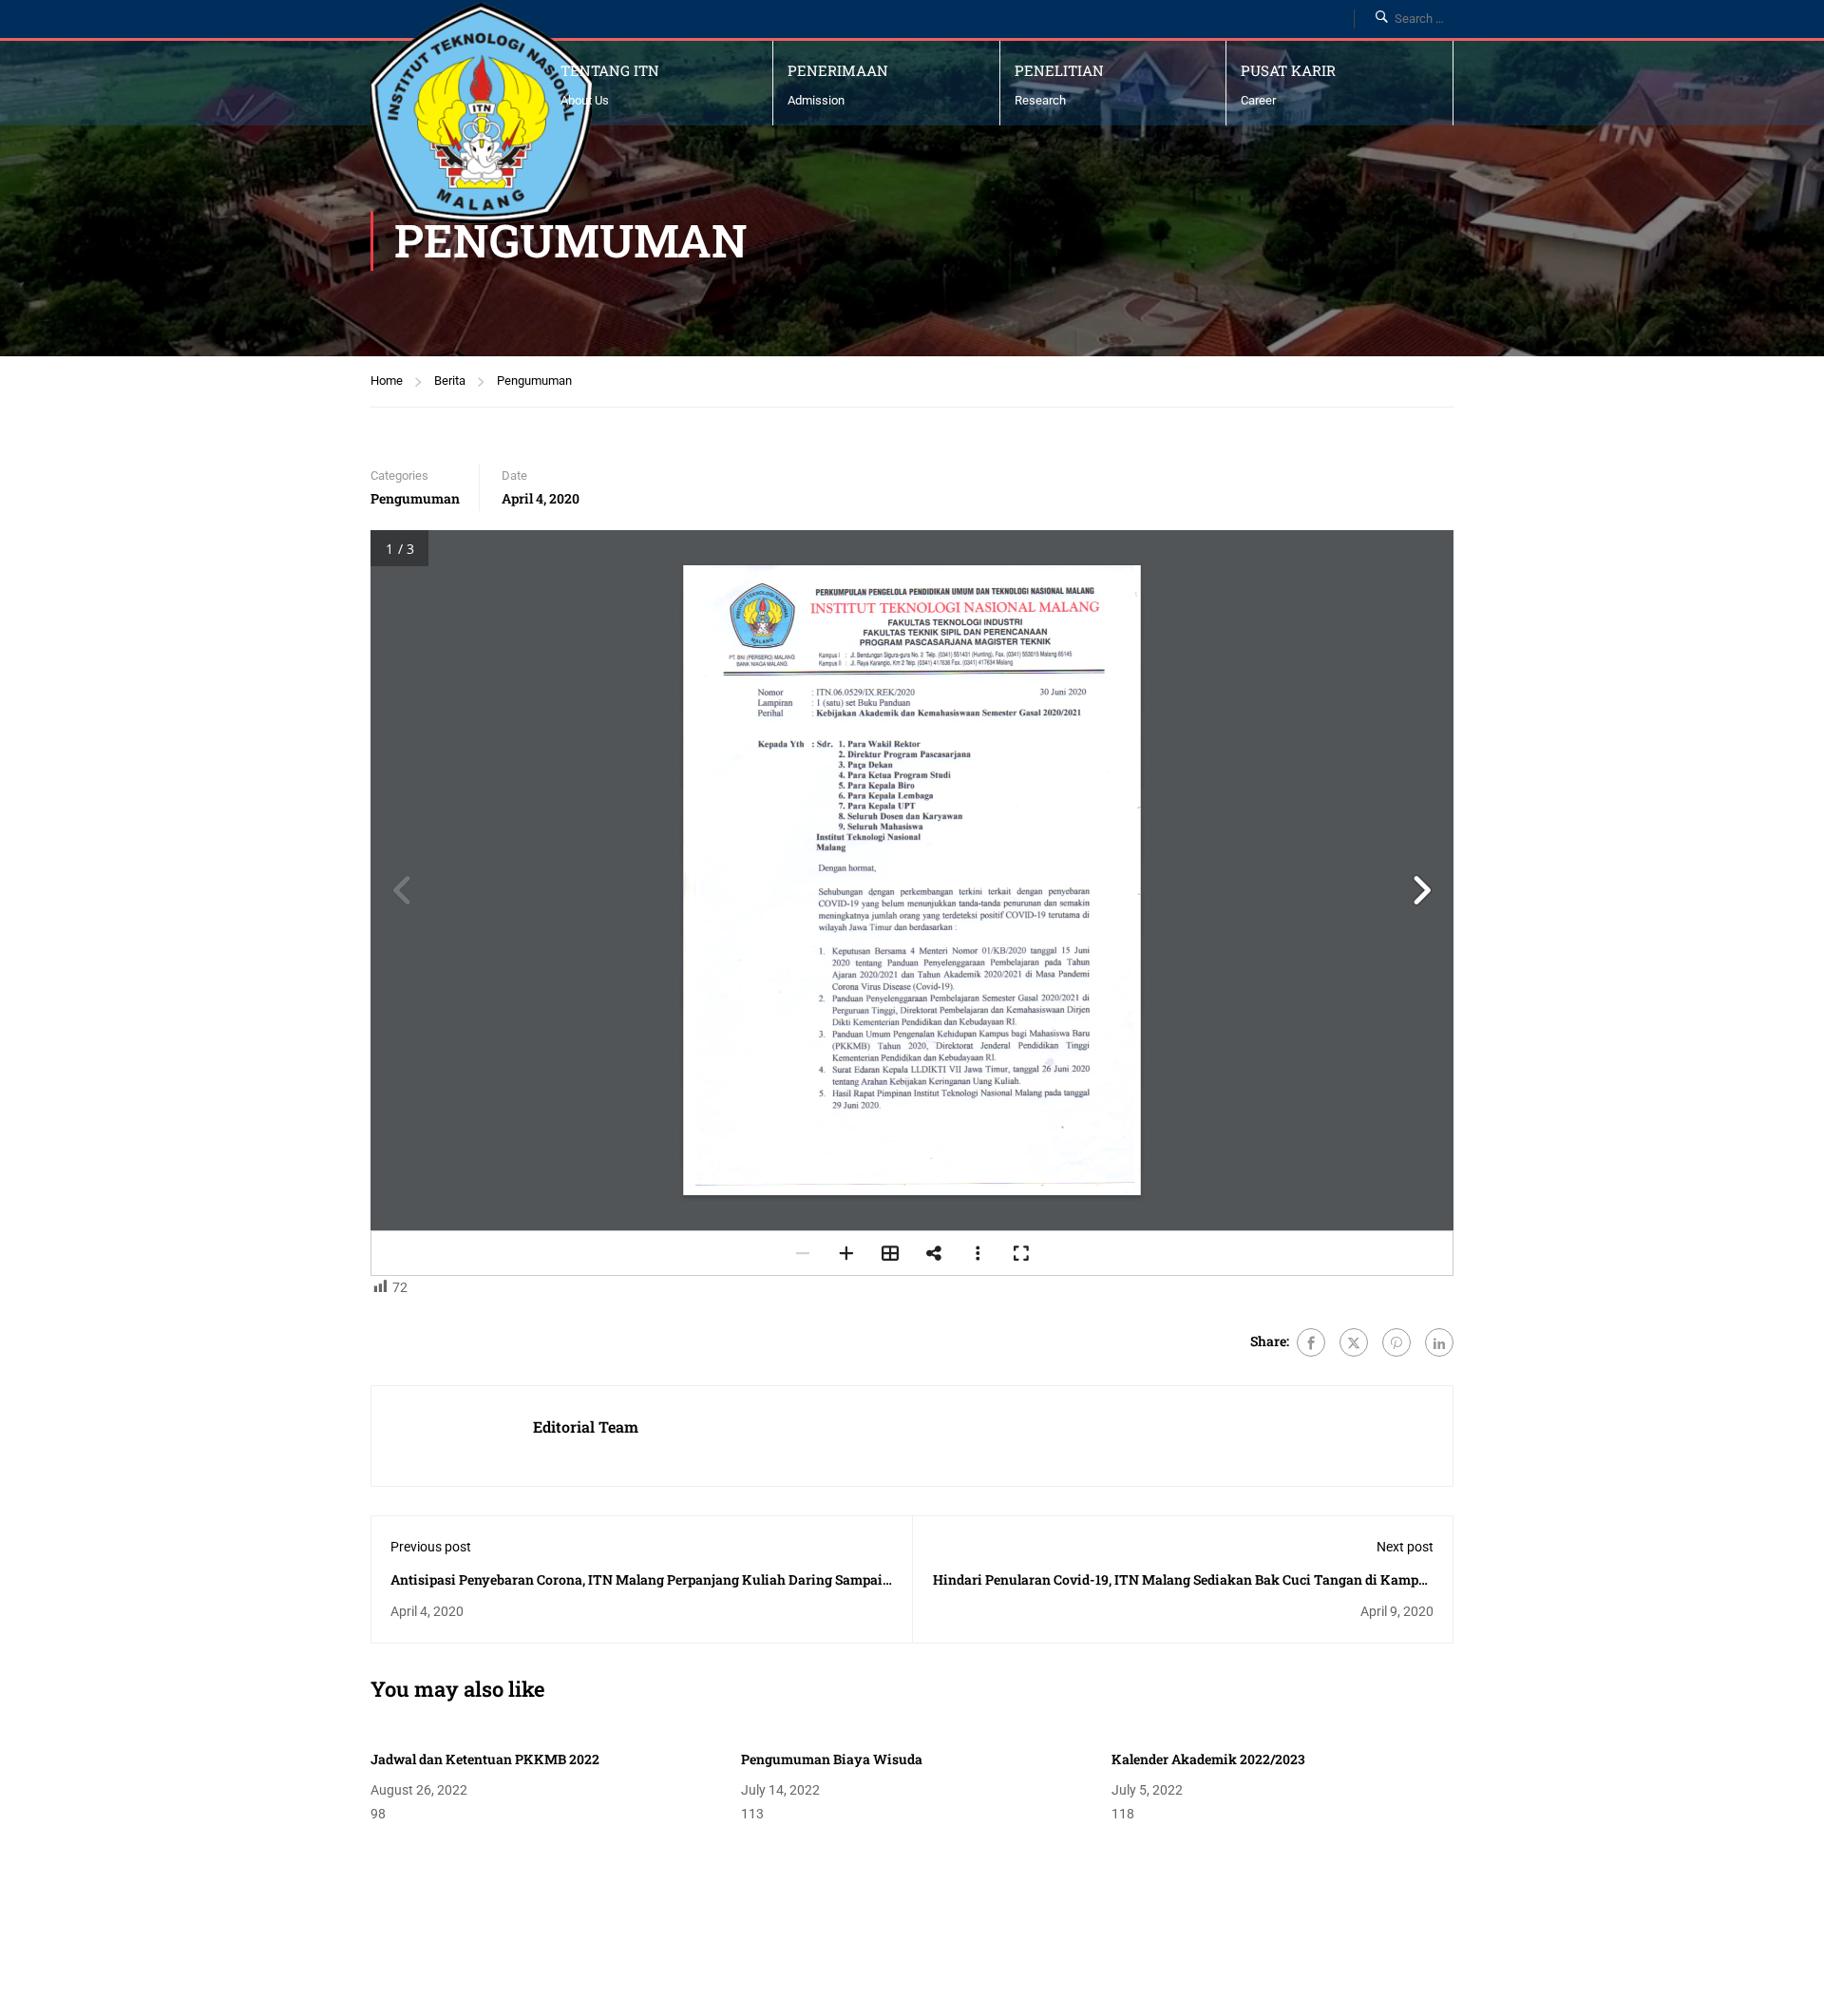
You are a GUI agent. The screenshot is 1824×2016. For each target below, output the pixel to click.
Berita (450, 380)
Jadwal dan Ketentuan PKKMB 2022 (485, 1759)
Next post (1405, 1547)
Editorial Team (586, 1426)
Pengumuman (534, 380)
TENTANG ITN (610, 70)
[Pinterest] (1396, 1342)
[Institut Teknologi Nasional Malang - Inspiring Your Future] (481, 114)
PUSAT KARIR (1288, 70)
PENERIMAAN (838, 70)
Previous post (431, 1547)
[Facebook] (1311, 1342)
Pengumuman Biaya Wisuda (832, 1759)
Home (387, 380)
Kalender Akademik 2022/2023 (1208, 1759)
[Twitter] (1354, 1342)
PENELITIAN (1059, 70)
